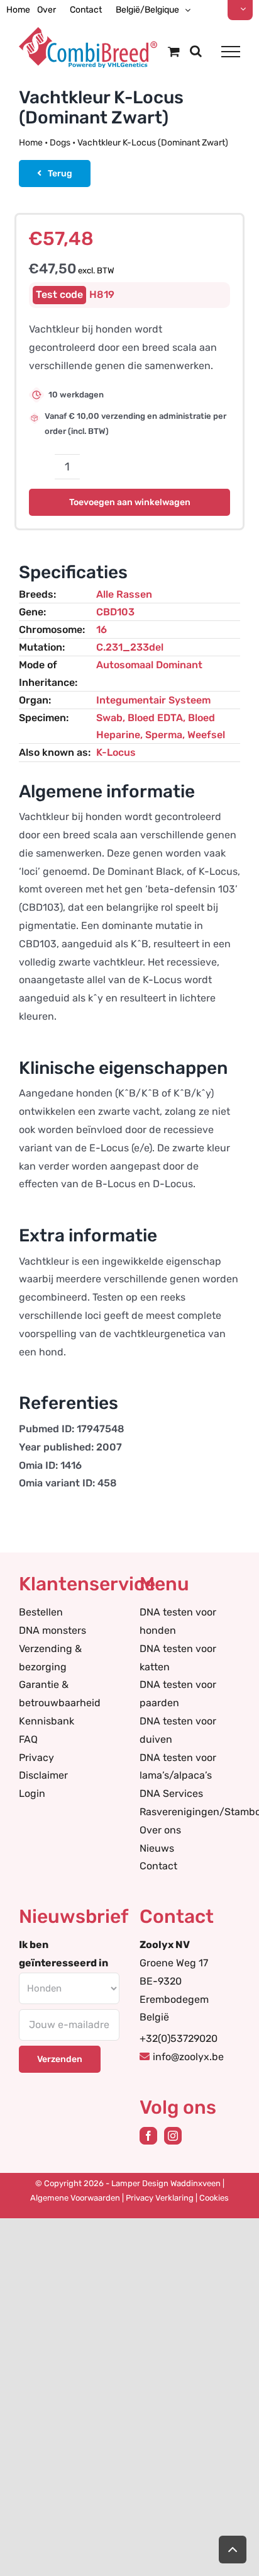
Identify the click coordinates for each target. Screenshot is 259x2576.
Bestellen (41, 1612)
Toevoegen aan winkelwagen (130, 502)
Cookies (214, 2198)
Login (32, 1793)
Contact (158, 1866)
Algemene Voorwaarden (75, 2198)
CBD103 (115, 612)
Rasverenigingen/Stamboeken (190, 1812)
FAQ (28, 1739)
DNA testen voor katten (178, 1658)
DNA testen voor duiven (178, 1730)
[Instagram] (173, 2136)
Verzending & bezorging (50, 1658)
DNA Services (171, 1793)
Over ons (160, 1830)
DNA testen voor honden (178, 1621)
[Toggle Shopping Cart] (174, 51)
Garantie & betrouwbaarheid (60, 1694)
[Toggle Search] (196, 51)
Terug (60, 174)
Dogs (60, 143)
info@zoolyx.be (188, 2057)
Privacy (36, 1758)
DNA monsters (52, 1630)
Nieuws (157, 1848)
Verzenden (60, 2059)
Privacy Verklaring (160, 2198)
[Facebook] (148, 2136)
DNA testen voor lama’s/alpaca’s (178, 1767)
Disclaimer (43, 1775)
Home (31, 143)
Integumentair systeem (153, 700)
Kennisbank (47, 1721)
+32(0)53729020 (179, 2038)
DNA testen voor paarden (178, 1694)
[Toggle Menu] (231, 52)
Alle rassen (124, 594)
